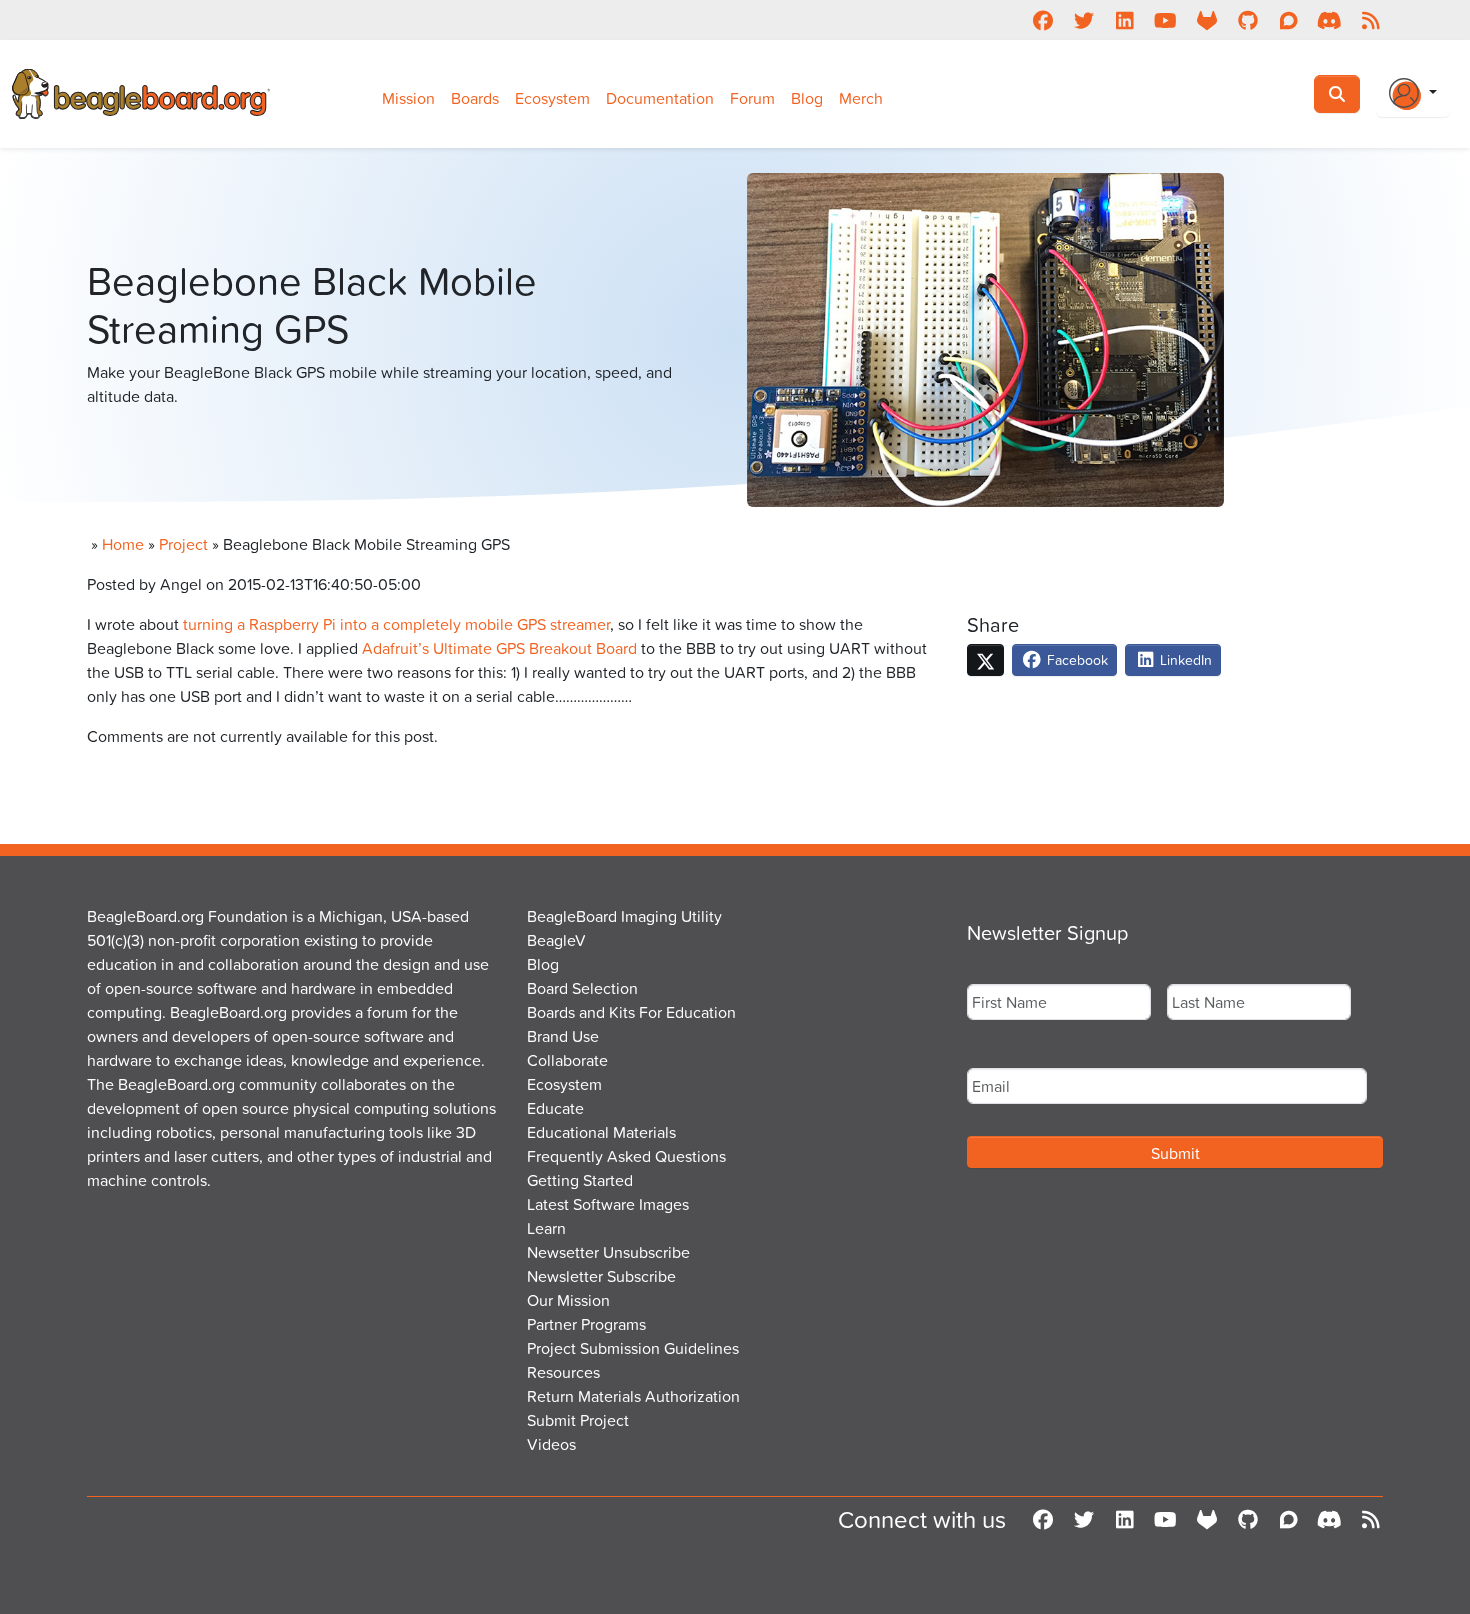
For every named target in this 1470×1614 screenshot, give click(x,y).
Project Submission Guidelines (633, 1348)
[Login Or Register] (1413, 94)
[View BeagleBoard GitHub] (1247, 20)
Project (183, 544)
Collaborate (567, 1060)
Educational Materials (601, 1132)
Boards (475, 98)
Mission (408, 98)
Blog (807, 98)
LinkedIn (1184, 659)
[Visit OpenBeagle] (1206, 20)
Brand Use (563, 1036)
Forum (752, 98)
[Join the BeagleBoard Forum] (1288, 20)
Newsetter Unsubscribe (608, 1252)
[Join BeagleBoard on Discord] (1329, 20)
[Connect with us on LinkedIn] (1124, 20)
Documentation (660, 98)
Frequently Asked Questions (626, 1156)
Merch (861, 98)
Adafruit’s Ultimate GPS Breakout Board (499, 648)
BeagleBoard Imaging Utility (624, 916)
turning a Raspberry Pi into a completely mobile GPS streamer (396, 624)
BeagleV (556, 940)
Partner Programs (586, 1324)
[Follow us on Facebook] (1042, 20)
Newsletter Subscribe (601, 1276)
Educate (555, 1108)
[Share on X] (985, 660)
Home (123, 544)
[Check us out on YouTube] (1165, 20)
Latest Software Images (608, 1204)
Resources (563, 1372)
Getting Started (580, 1180)
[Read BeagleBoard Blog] (1370, 20)
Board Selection (582, 988)
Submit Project (578, 1420)
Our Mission (568, 1300)
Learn (546, 1228)
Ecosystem (552, 98)
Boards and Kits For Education (631, 1012)
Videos (551, 1444)
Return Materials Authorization (633, 1396)
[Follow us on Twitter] (1083, 20)
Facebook (1075, 659)
